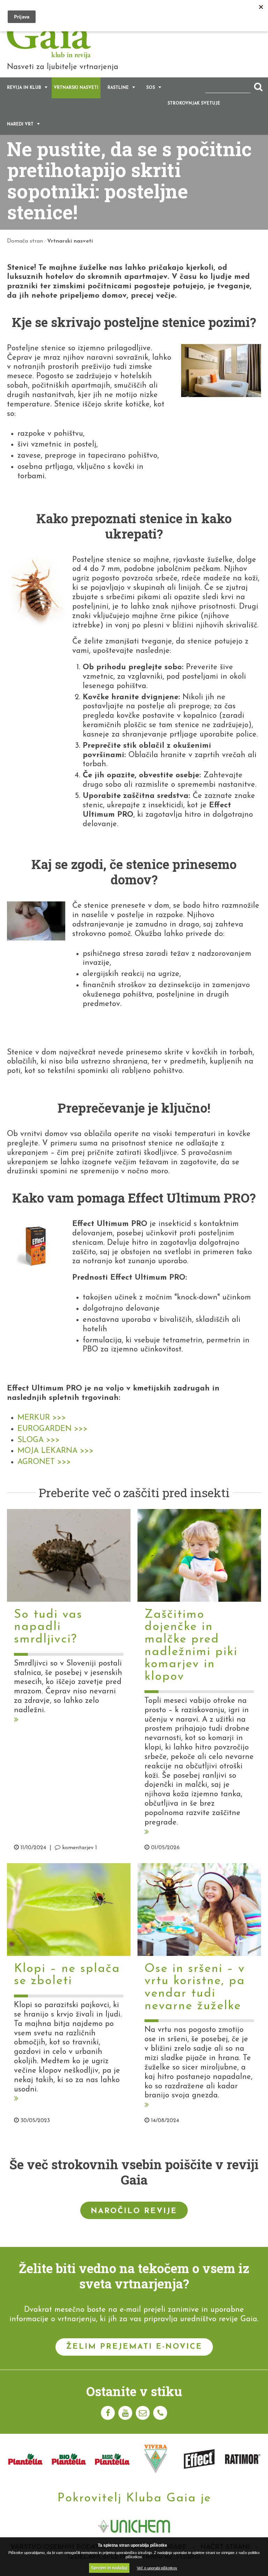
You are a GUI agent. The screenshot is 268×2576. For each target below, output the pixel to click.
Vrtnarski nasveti (76, 88)
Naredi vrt (20, 124)
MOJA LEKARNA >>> (55, 1451)
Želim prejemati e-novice (134, 2347)
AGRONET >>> (44, 1462)
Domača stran (25, 241)
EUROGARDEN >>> (53, 1429)
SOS (151, 88)
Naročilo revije (134, 2211)
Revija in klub (24, 88)
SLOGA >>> (39, 1440)
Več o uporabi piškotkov (157, 2568)
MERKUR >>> (42, 1418)
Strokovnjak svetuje (194, 104)
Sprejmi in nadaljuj (109, 2568)
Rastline (118, 88)
